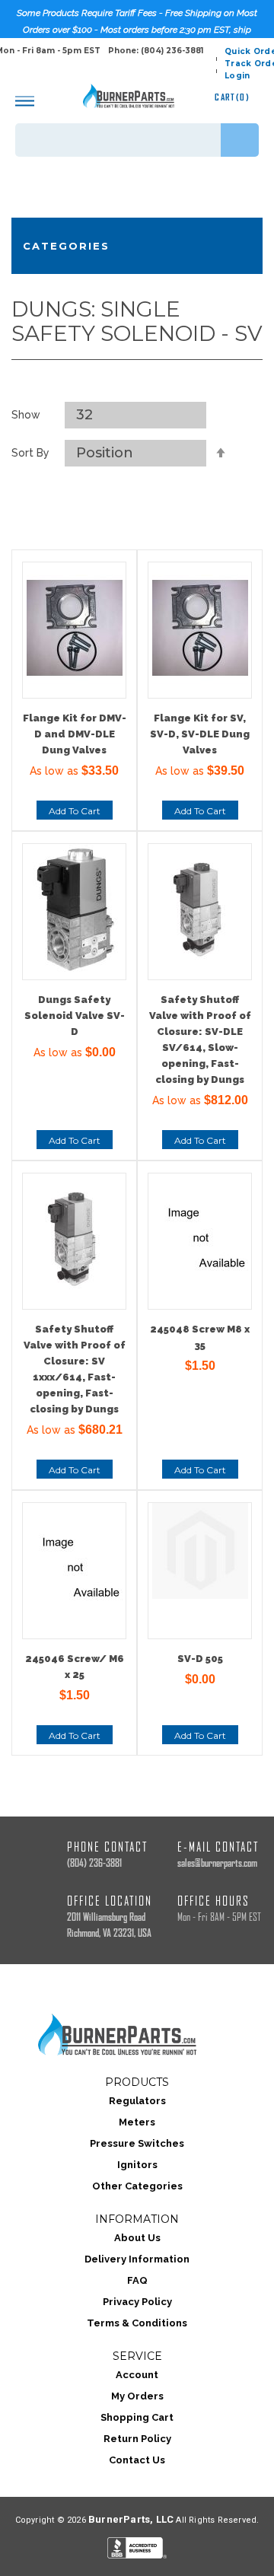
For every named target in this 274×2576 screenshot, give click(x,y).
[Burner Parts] (129, 96)
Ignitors (137, 2165)
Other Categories (137, 2186)
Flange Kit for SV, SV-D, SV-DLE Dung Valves (200, 734)
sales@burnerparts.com (217, 1863)
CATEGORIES (66, 246)
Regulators (137, 2101)
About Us (137, 2238)
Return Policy (137, 2439)
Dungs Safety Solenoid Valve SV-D (75, 1016)
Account (137, 2375)
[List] (155, 383)
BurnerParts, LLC (131, 2519)
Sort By (30, 453)
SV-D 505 (200, 1659)
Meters (137, 2122)
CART (232, 97)
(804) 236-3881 (94, 1863)
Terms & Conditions (137, 2323)
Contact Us (137, 2460)
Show (26, 415)
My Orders (137, 2396)
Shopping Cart (137, 2417)
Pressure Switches (137, 2143)
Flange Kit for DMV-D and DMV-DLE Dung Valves (75, 734)
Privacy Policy (137, 2302)
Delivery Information (137, 2259)
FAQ (137, 2280)
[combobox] (137, 140)
